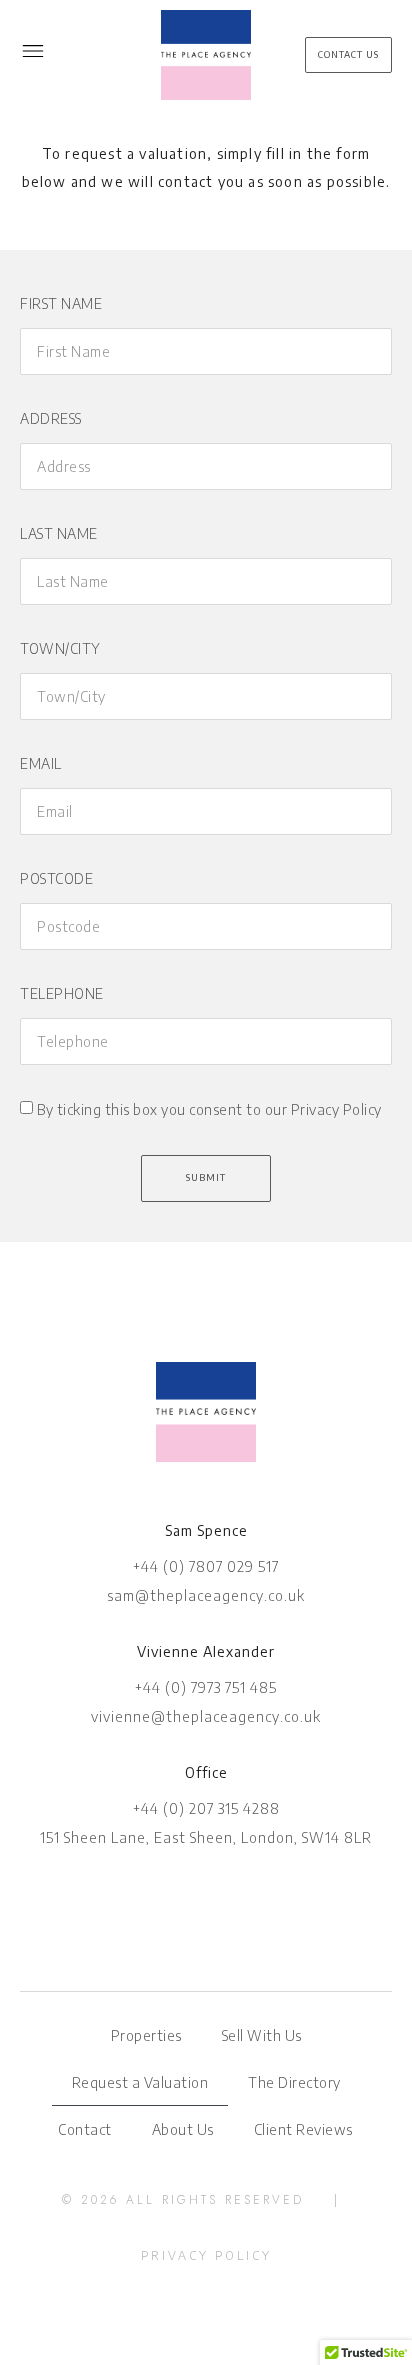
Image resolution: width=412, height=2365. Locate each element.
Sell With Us (262, 2035)
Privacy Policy (206, 2255)
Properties (146, 2035)
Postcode (56, 878)
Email (41, 763)
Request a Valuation (140, 2082)
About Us (183, 2129)
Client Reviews (303, 2129)
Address (51, 418)
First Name (61, 303)
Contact (85, 2129)
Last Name (59, 533)
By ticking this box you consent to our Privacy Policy (209, 1110)
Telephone (62, 993)
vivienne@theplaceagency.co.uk (206, 1716)
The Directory (294, 2082)
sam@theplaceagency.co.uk (206, 1595)
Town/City (60, 648)
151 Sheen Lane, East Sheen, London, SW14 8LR (206, 1837)
